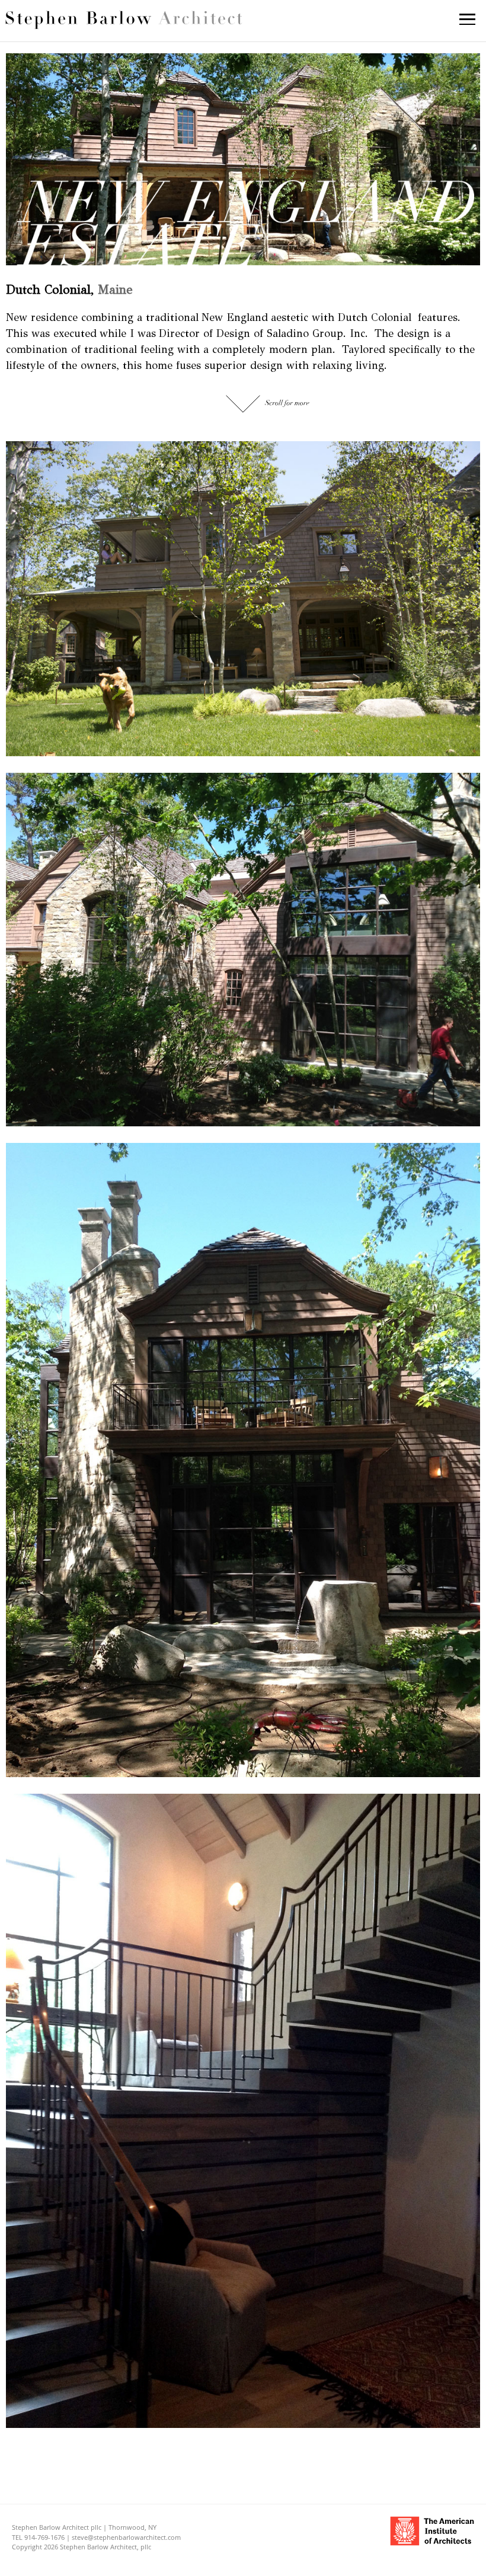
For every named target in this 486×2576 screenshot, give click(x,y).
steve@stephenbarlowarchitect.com (126, 2537)
